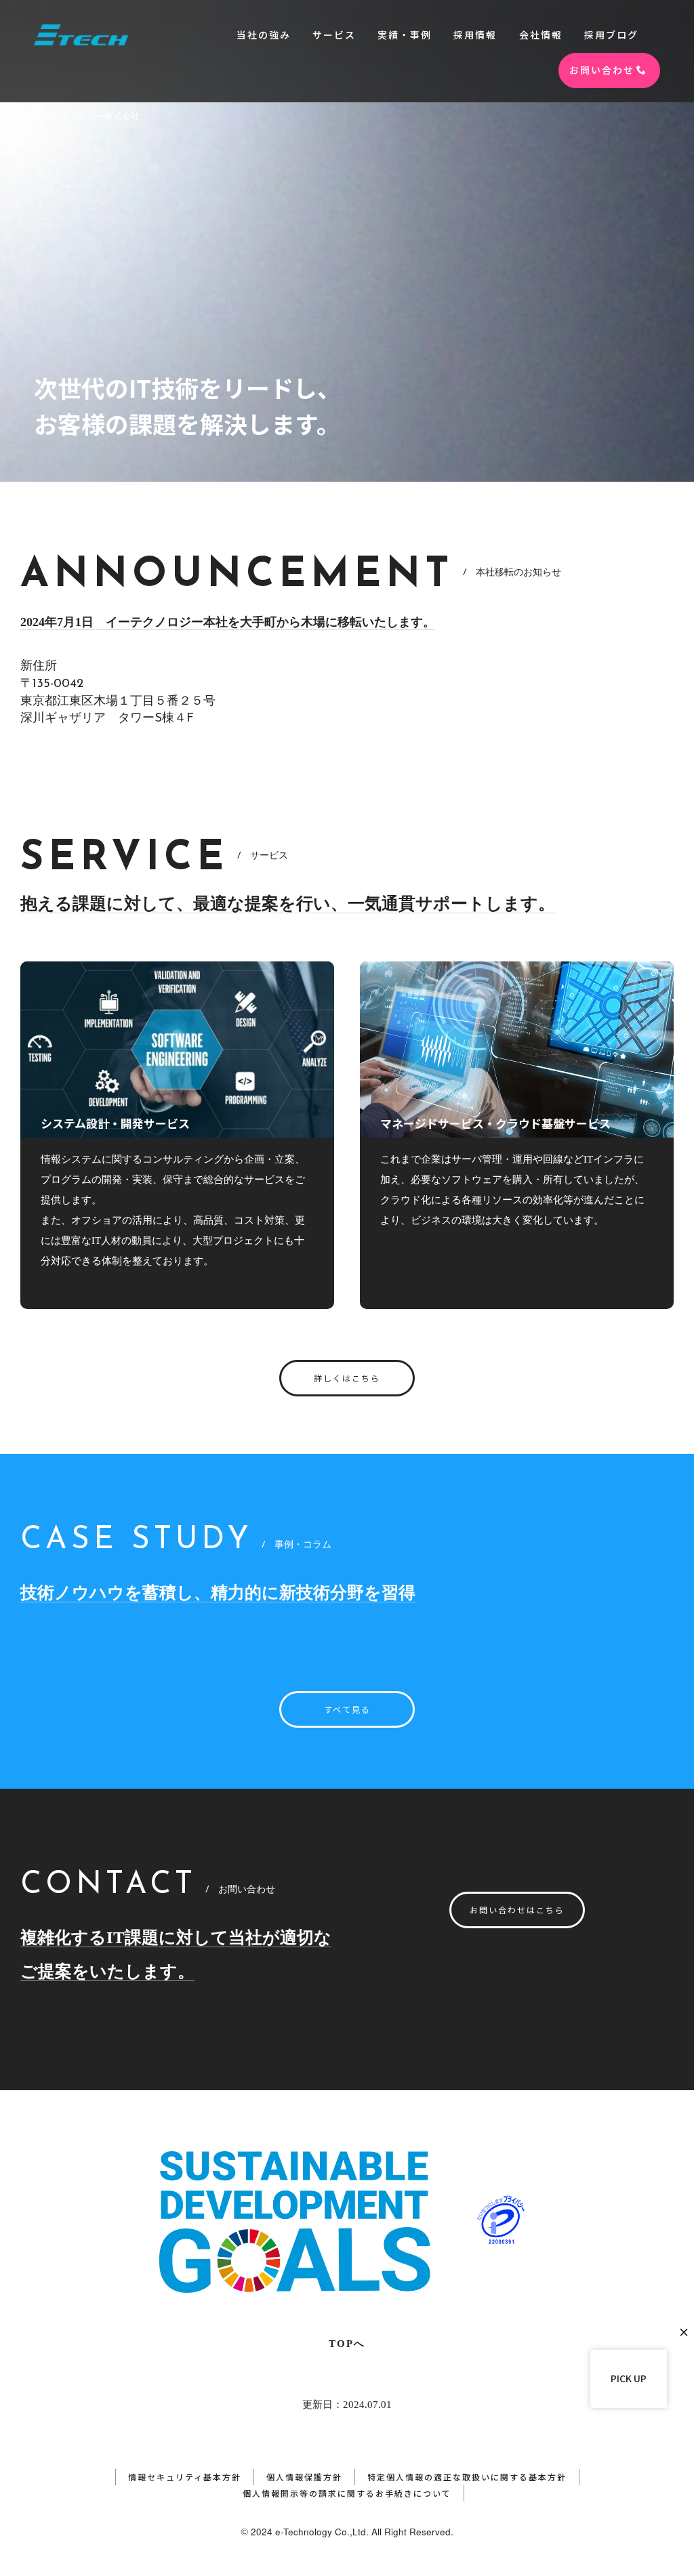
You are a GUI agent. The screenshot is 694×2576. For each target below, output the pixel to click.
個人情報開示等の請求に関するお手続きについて (347, 2493)
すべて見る (347, 1709)
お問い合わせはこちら (517, 1910)
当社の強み (264, 35)
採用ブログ (611, 35)
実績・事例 (405, 35)
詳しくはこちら (347, 1378)
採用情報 (475, 35)
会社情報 (541, 35)
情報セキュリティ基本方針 (185, 2477)
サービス (334, 35)
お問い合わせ (602, 70)
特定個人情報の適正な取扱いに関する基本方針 (467, 2477)
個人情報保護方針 (304, 2477)
